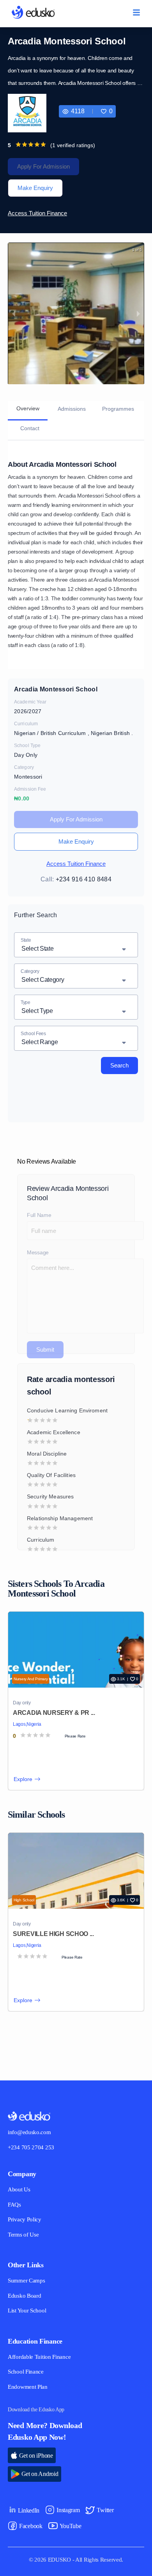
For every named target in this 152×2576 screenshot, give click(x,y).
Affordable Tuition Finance (41, 2357)
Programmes (122, 409)
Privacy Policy (26, 2220)
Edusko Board (25, 2296)
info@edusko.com (31, 2132)
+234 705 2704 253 (34, 2148)
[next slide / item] (138, 314)
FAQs (14, 2205)
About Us (19, 2190)
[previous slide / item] (14, 314)
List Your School (28, 2311)
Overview (27, 408)
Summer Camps (28, 2281)
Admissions (72, 409)
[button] (106, 111)
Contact (29, 428)
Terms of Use (24, 2235)
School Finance (27, 2372)
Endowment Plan (29, 2387)
